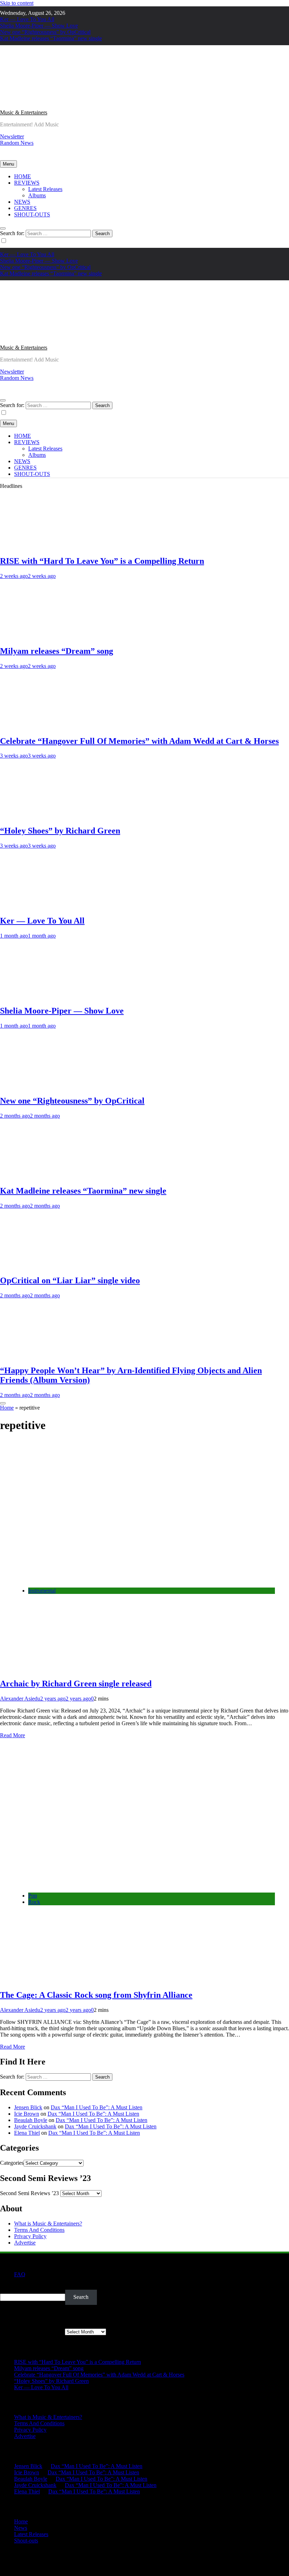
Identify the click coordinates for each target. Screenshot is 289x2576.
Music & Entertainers (24, 112)
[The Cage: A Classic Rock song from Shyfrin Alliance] (120, 1884)
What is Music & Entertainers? (48, 2224)
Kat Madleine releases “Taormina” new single (51, 38)
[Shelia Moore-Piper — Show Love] (41, 996)
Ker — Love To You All (27, 19)
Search (8, 2286)
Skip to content (17, 3)
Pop (33, 1896)
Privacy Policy (30, 2236)
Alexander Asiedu (20, 1699)
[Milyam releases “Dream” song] (41, 636)
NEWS (22, 202)
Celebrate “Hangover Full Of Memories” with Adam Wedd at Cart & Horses (139, 741)
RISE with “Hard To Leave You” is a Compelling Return (102, 561)
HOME (23, 176)
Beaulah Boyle (31, 2120)
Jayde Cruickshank (35, 2126)
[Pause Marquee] (3, 1403)
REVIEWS (27, 183)
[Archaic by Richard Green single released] (120, 1579)
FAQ (20, 2274)
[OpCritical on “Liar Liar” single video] (41, 1266)
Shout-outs (26, 2541)
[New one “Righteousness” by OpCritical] (41, 1086)
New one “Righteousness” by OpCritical (45, 32)
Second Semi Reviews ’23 (29, 2193)
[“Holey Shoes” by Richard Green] (41, 816)
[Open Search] (3, 228)
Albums (37, 195)
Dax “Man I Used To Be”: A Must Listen (97, 2107)
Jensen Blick (28, 2107)
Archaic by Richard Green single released (76, 1684)
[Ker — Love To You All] (41, 906)
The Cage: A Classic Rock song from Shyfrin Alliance (96, 1995)
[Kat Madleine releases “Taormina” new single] (41, 1176)
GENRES (25, 208)
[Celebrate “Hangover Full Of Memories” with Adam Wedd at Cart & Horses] (41, 726)
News (21, 2528)
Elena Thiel (27, 2133)
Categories (12, 2163)
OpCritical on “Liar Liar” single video (70, 1280)
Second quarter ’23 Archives (32, 2332)
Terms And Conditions (39, 2230)
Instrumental (42, 1591)
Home (7, 1408)
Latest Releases (45, 189)
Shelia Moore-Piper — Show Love (39, 26)
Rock (34, 1902)
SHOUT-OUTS (32, 214)
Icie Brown (27, 2114)
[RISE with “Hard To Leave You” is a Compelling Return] (41, 546)
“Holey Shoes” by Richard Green (60, 831)
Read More (13, 1735)
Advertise (25, 2243)
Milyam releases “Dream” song (57, 651)
